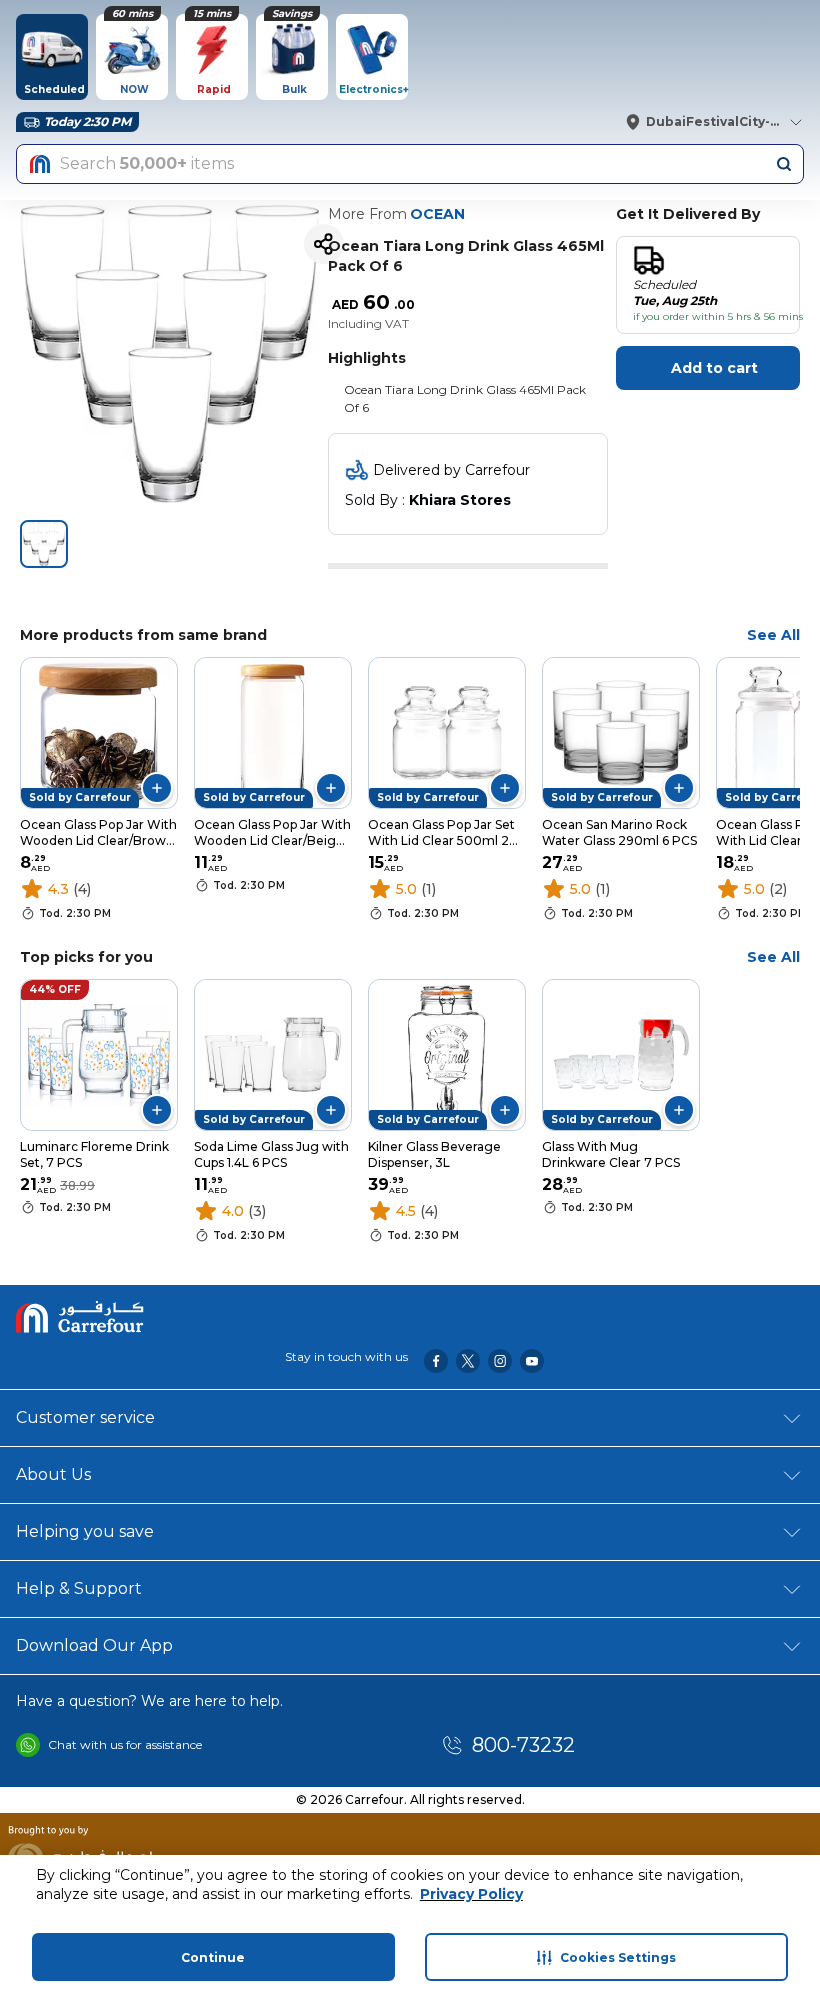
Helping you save (85, 1531)
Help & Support (79, 1588)
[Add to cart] (157, 788)
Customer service (85, 1417)
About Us (53, 1474)
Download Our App (94, 1645)
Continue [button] (213, 1957)
